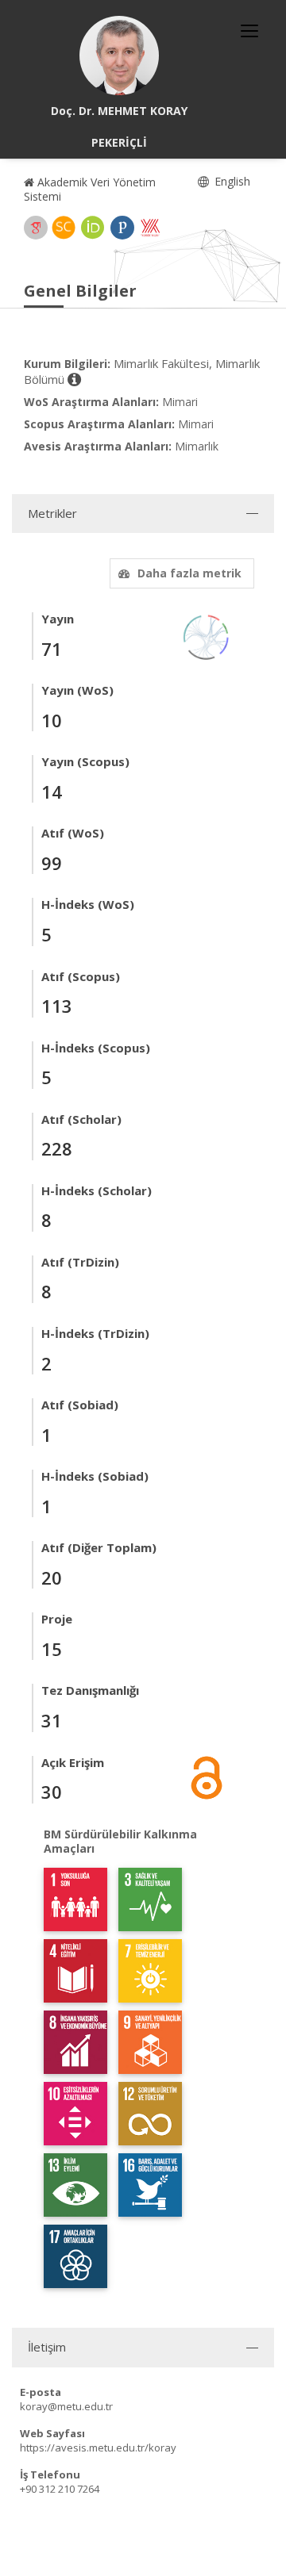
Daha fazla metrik (189, 573)
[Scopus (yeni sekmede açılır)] (64, 228)
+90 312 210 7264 (60, 2489)
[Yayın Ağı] (207, 636)
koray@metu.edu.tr (66, 2406)
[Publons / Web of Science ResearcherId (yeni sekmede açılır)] (122, 228)
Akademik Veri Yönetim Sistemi (90, 189)
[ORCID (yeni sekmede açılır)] (93, 228)
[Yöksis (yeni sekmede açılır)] (150, 228)
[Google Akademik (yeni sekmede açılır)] (36, 228)
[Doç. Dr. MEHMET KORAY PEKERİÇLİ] (119, 56)
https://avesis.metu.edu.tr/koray (98, 2448)
